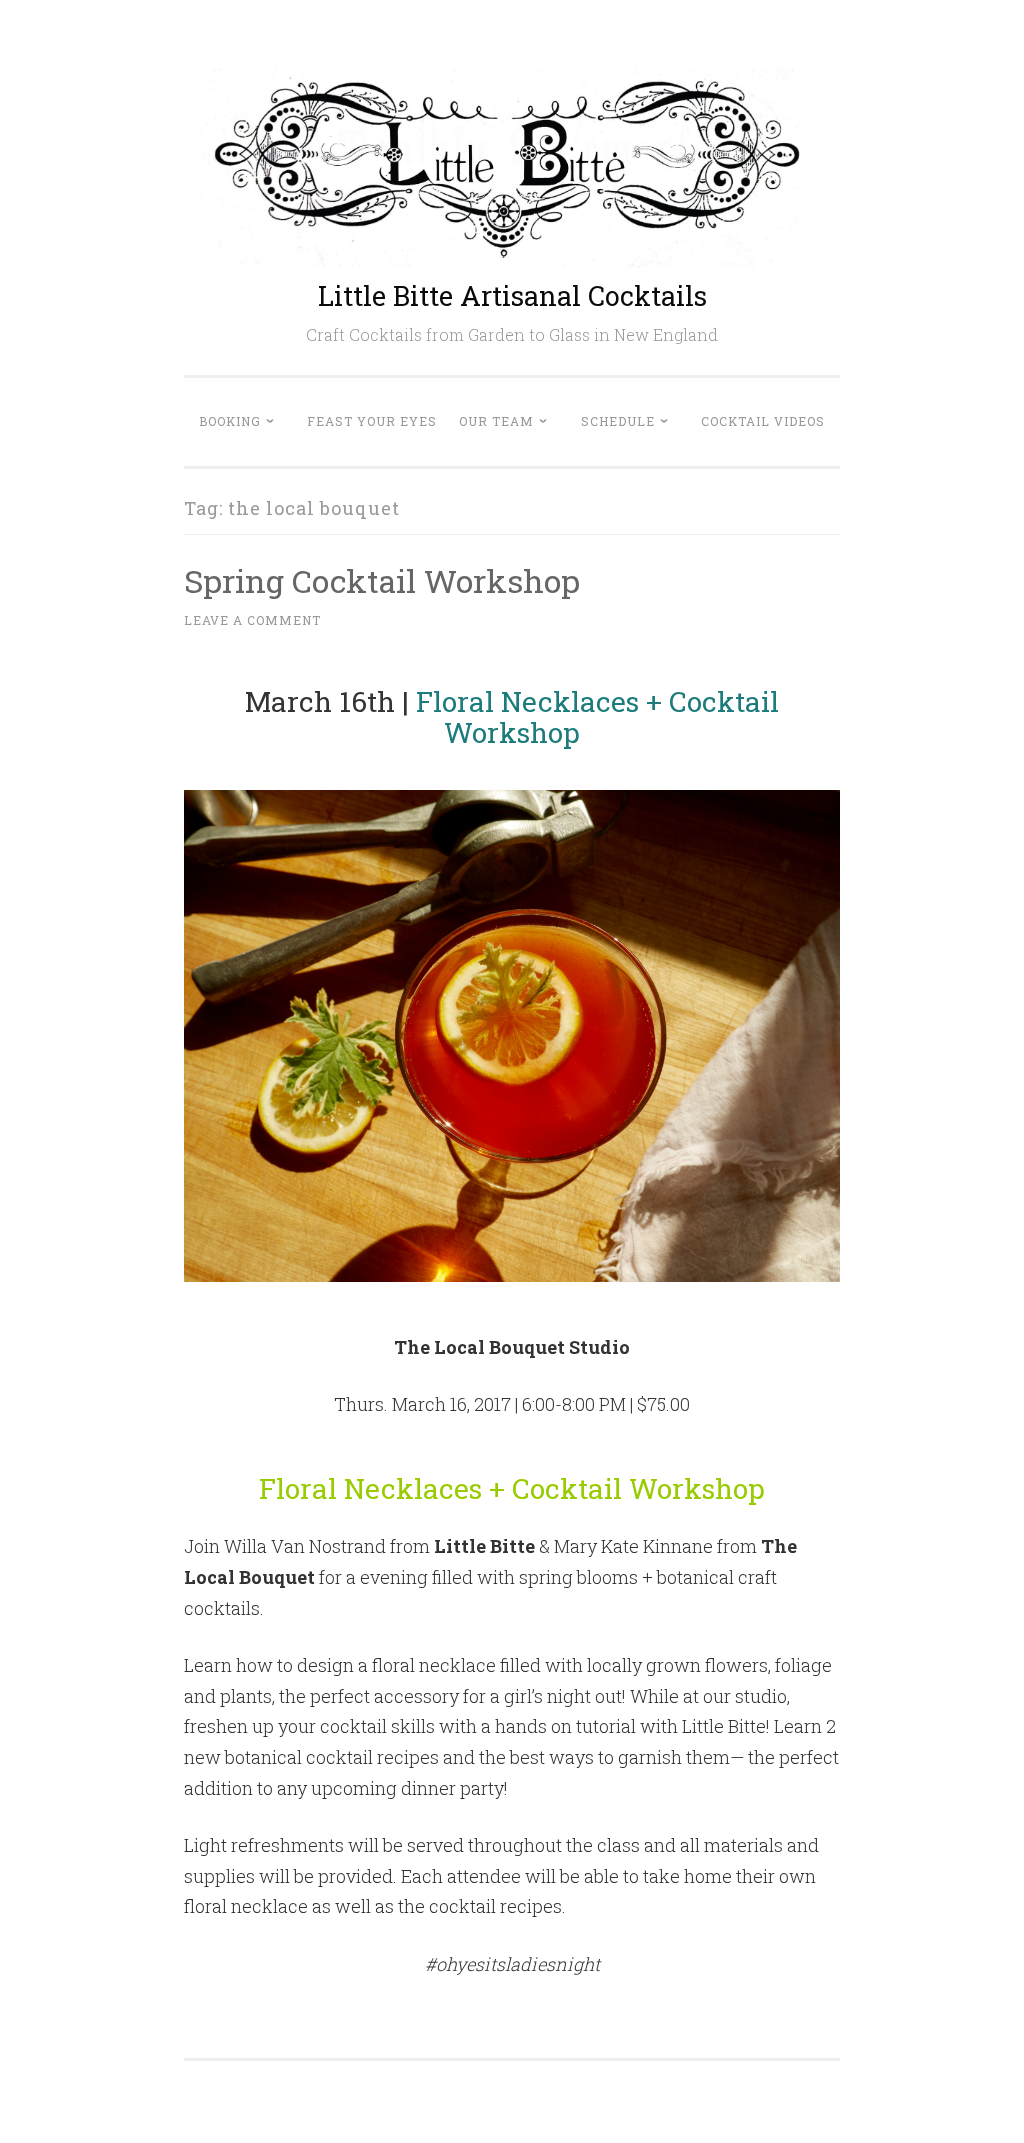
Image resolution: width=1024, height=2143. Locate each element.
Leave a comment (252, 620)
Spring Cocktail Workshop (382, 580)
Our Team (496, 421)
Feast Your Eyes (372, 421)
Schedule (618, 421)
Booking (230, 421)
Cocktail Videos (763, 421)
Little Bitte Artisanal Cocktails (512, 295)
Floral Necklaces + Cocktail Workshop (597, 717)
